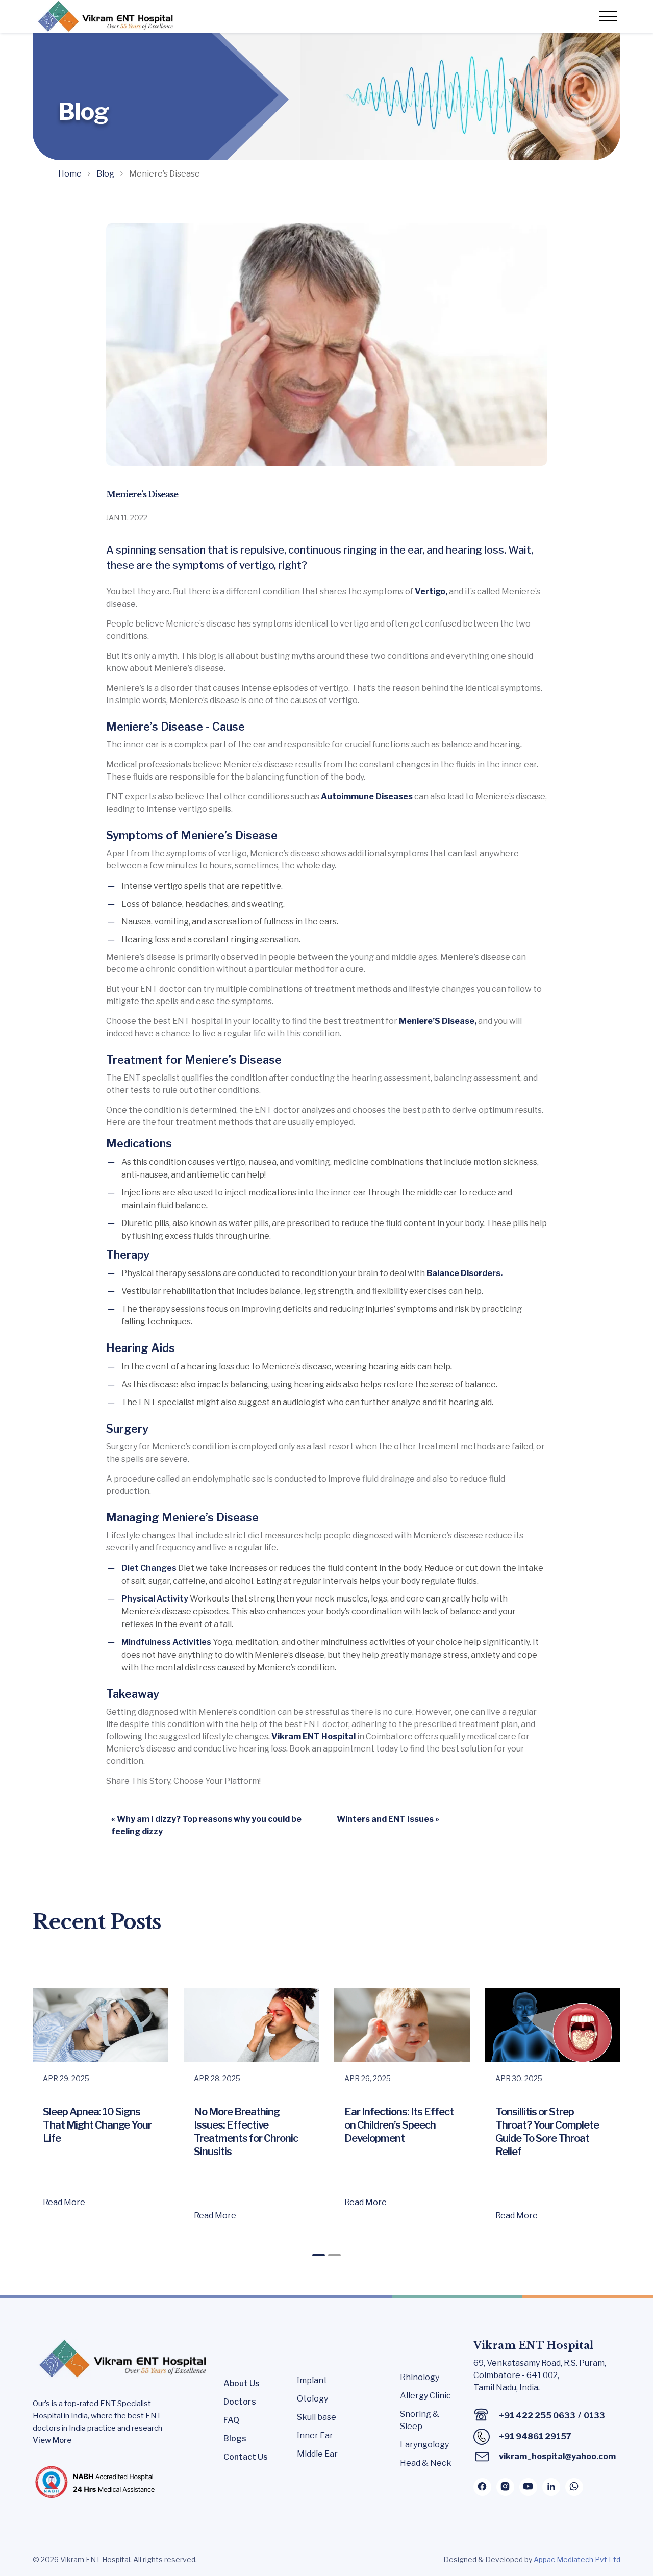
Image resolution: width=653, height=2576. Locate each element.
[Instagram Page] (505, 2487)
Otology (312, 2399)
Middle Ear (317, 2454)
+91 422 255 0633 (537, 2416)
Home (70, 174)
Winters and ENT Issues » (388, 1819)
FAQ (231, 2420)
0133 (594, 2416)
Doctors (240, 2402)
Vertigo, (431, 592)
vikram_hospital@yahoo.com (557, 2456)
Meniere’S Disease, (438, 1021)
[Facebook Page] (482, 2487)
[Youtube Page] (528, 2487)
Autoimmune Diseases (368, 797)
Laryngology (424, 2445)
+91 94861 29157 (535, 2436)
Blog (105, 174)
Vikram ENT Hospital (313, 1736)
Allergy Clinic (425, 2396)
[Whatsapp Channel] (574, 2487)
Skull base (317, 2417)
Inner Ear (315, 2435)
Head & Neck (426, 2463)
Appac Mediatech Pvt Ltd (577, 2559)
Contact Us (246, 2457)
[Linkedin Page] (551, 2487)
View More (52, 2440)
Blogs (235, 2439)
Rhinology (420, 2377)
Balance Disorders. (464, 1273)
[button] (319, 2255)
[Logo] (104, 16)
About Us (242, 2383)
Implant (312, 2380)
